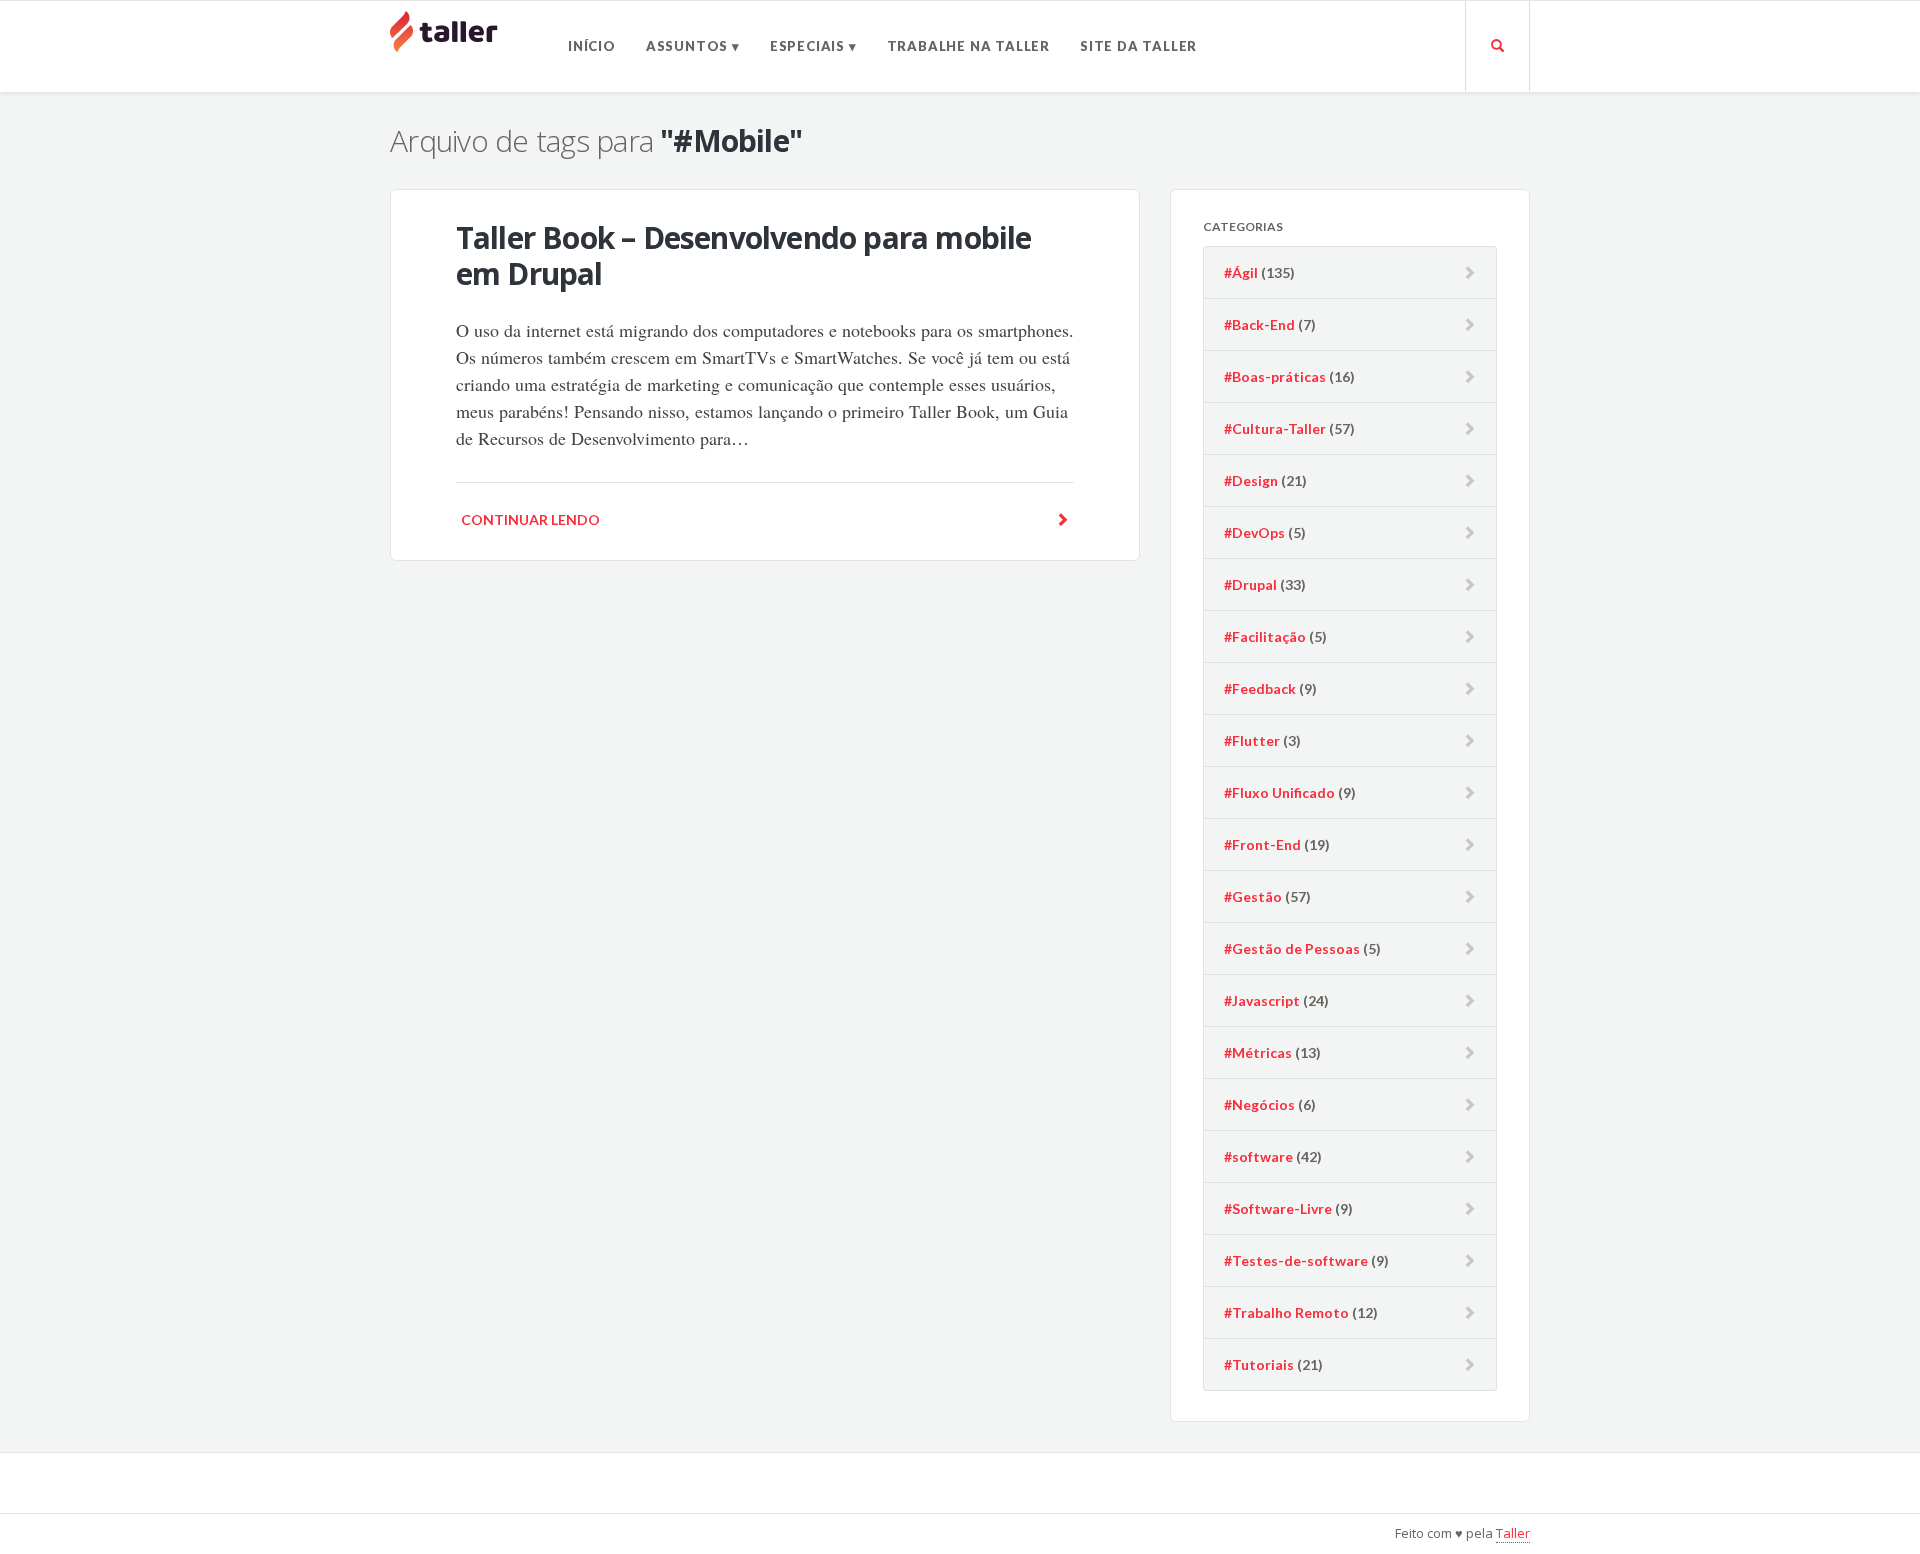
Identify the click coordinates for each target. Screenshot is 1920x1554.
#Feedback (1260, 688)
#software (1258, 1156)
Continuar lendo (530, 519)
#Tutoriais (1259, 1364)
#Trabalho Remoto (1286, 1312)
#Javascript (1262, 1000)
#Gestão (1253, 896)
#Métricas (1258, 1052)
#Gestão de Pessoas (1292, 948)
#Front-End (1262, 844)
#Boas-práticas (1275, 376)
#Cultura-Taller (1275, 428)
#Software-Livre (1278, 1208)
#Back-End (1259, 324)
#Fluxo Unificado (1279, 792)
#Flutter (1252, 740)
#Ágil (1241, 272)
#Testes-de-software (1296, 1260)
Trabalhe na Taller (968, 46)
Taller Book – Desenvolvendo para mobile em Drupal (744, 255)
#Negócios (1259, 1104)
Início (592, 46)
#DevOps (1254, 532)
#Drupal (1250, 584)
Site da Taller (1138, 46)
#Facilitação (1265, 636)
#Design (1251, 480)
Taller (1513, 1533)
